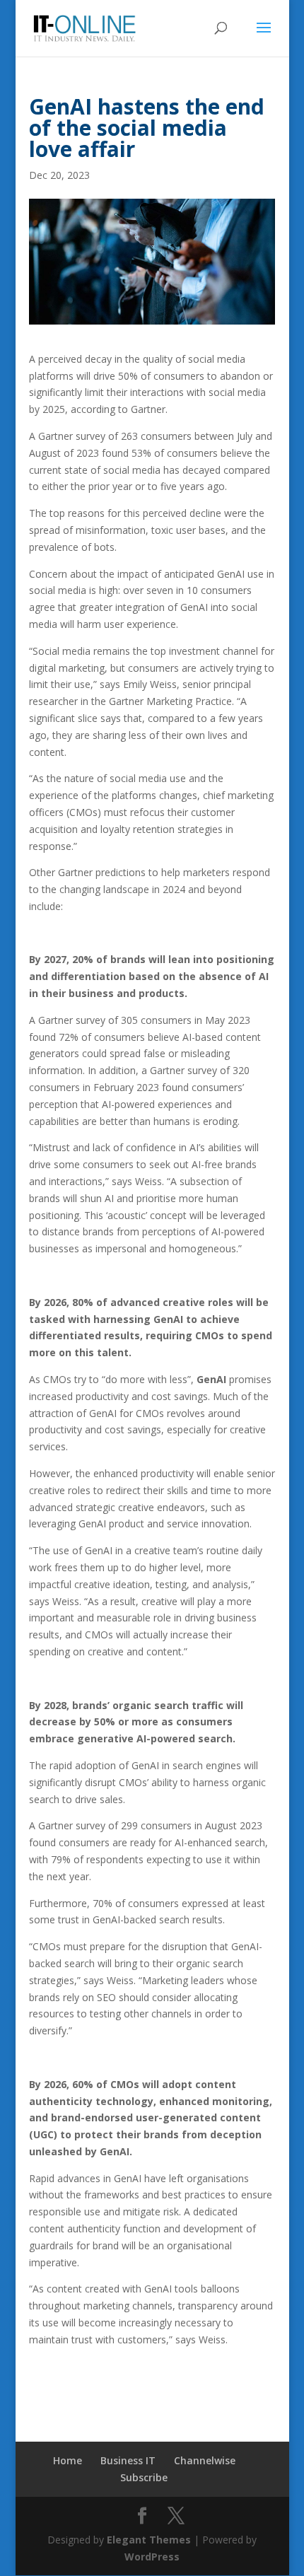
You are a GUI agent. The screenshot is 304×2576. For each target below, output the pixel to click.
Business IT (128, 2460)
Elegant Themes (149, 2540)
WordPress (152, 2557)
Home (68, 2460)
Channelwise (205, 2460)
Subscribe (144, 2477)
